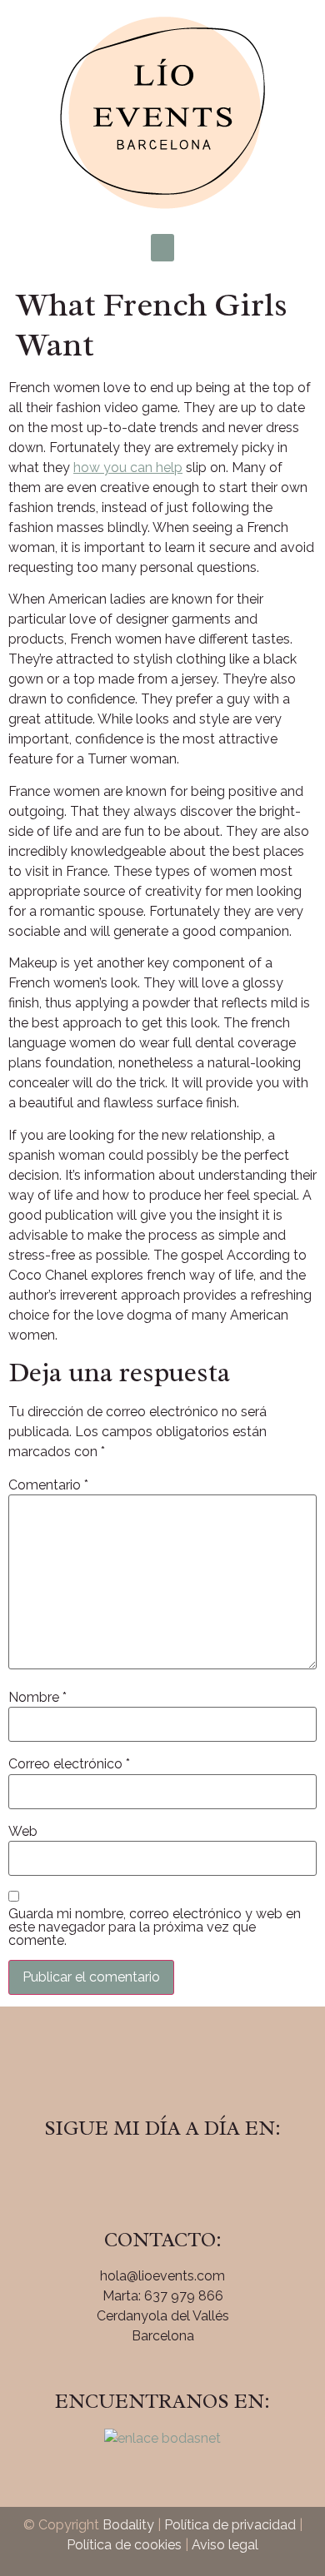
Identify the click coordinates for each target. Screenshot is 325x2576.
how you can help (128, 467)
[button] (162, 248)
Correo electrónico (69, 1764)
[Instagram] (162, 2176)
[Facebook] (117, 2176)
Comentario (48, 1485)
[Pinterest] (208, 2176)
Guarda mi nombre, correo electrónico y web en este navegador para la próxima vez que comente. (155, 1927)
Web (23, 1832)
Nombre (37, 1698)
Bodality (128, 2525)
